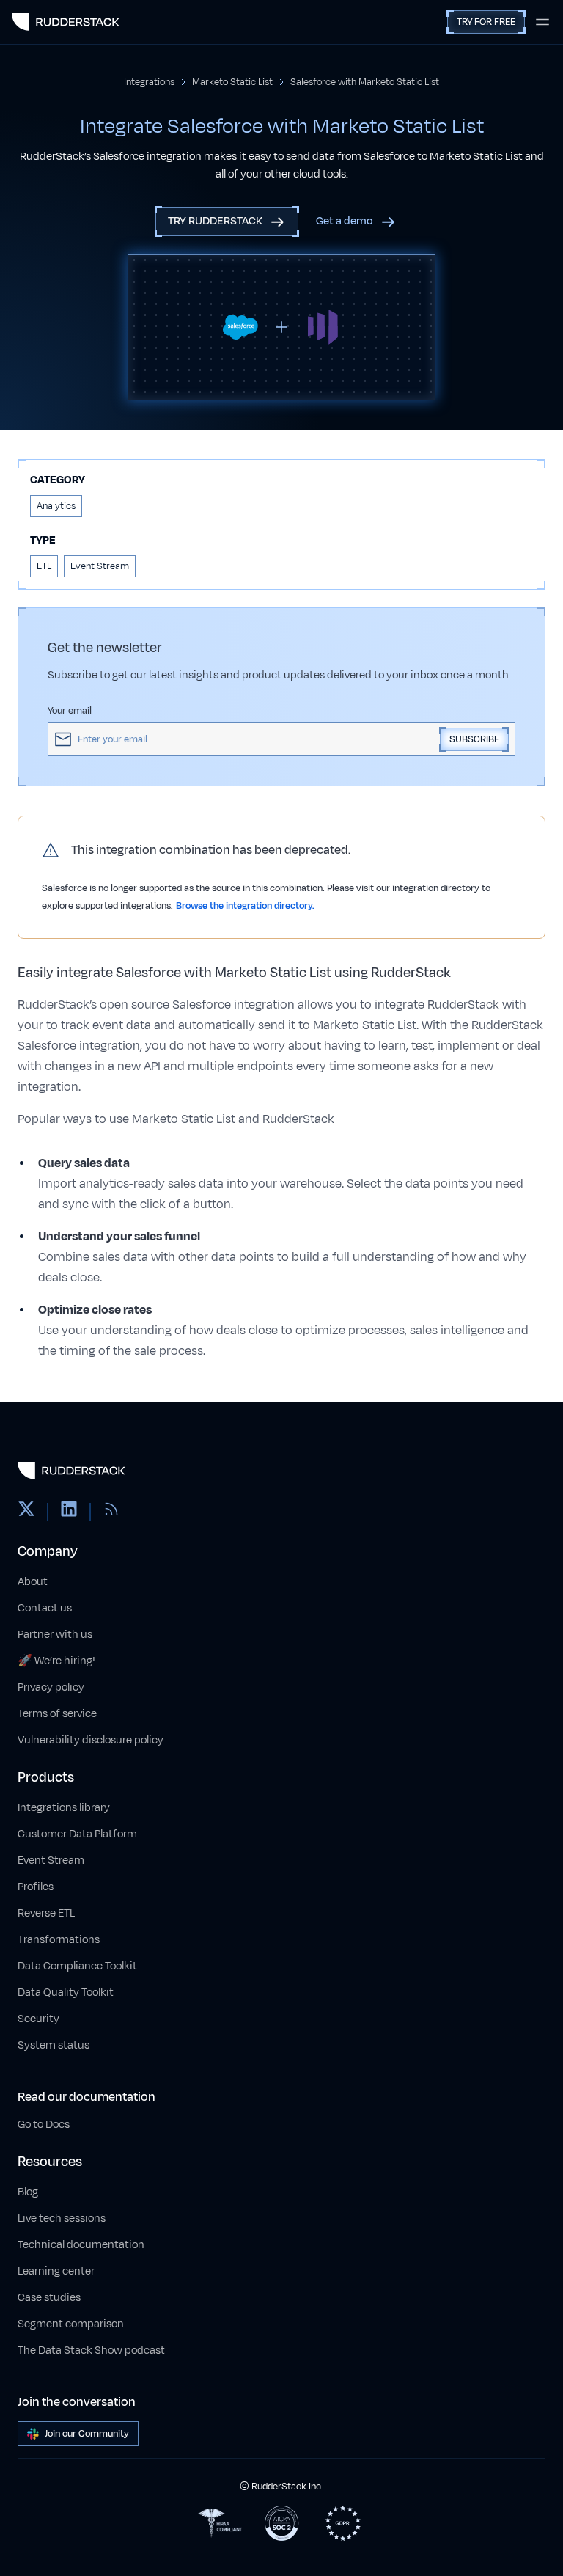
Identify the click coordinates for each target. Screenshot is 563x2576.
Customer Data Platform (77, 1834)
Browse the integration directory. (245, 906)
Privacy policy (51, 1687)
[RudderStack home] (66, 22)
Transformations (59, 1940)
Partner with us (55, 1635)
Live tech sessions (62, 2218)
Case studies (49, 2298)
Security (38, 2019)
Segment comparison (71, 2324)
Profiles (36, 1887)
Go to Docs (44, 2125)
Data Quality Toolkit (66, 1993)
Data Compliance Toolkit (77, 1966)
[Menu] (542, 22)
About (33, 1582)
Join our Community (87, 2434)
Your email (70, 711)
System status (54, 2045)
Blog (28, 2192)
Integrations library (64, 1808)
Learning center (56, 2271)
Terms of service (57, 1714)
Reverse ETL (46, 1913)
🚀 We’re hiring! (56, 1661)
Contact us (45, 1608)
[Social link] (26, 1512)
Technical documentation (81, 2245)
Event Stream (51, 1860)
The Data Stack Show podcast (91, 2350)
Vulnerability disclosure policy (91, 1740)
